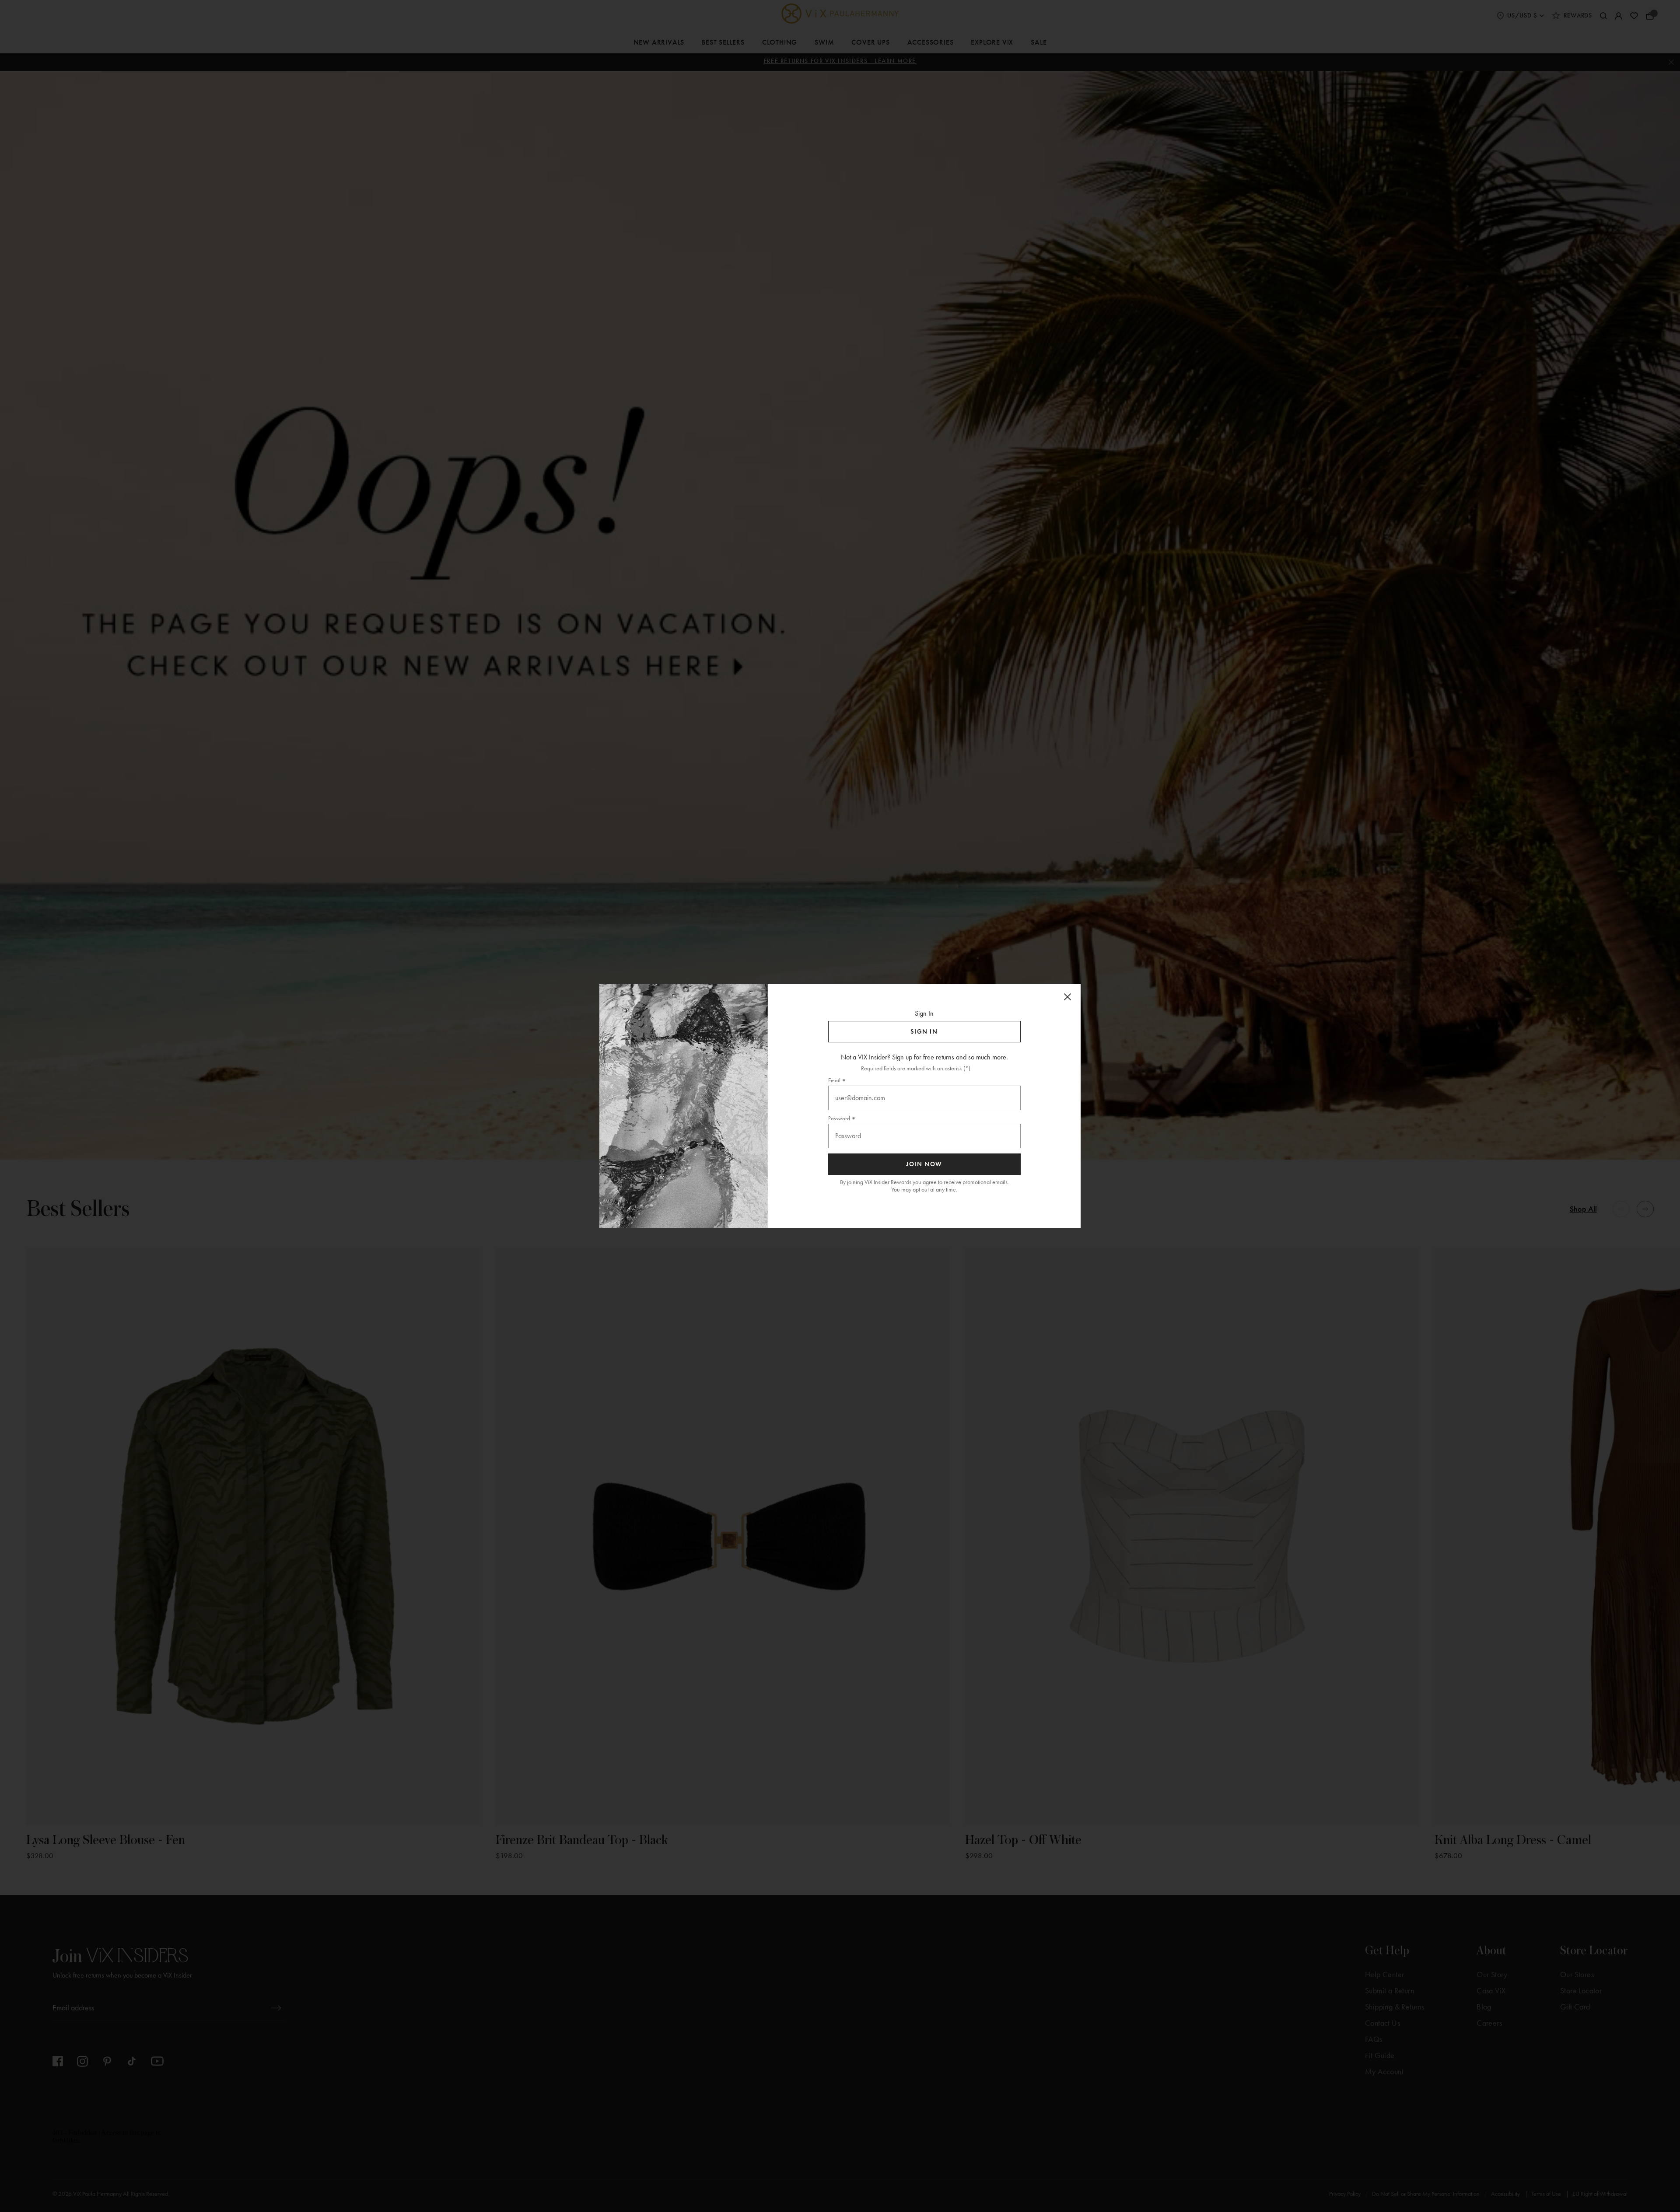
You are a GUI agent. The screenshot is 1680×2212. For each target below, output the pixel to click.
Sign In (924, 1032)
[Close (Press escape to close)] (1067, 997)
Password (839, 1118)
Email (834, 1080)
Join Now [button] (924, 1164)
